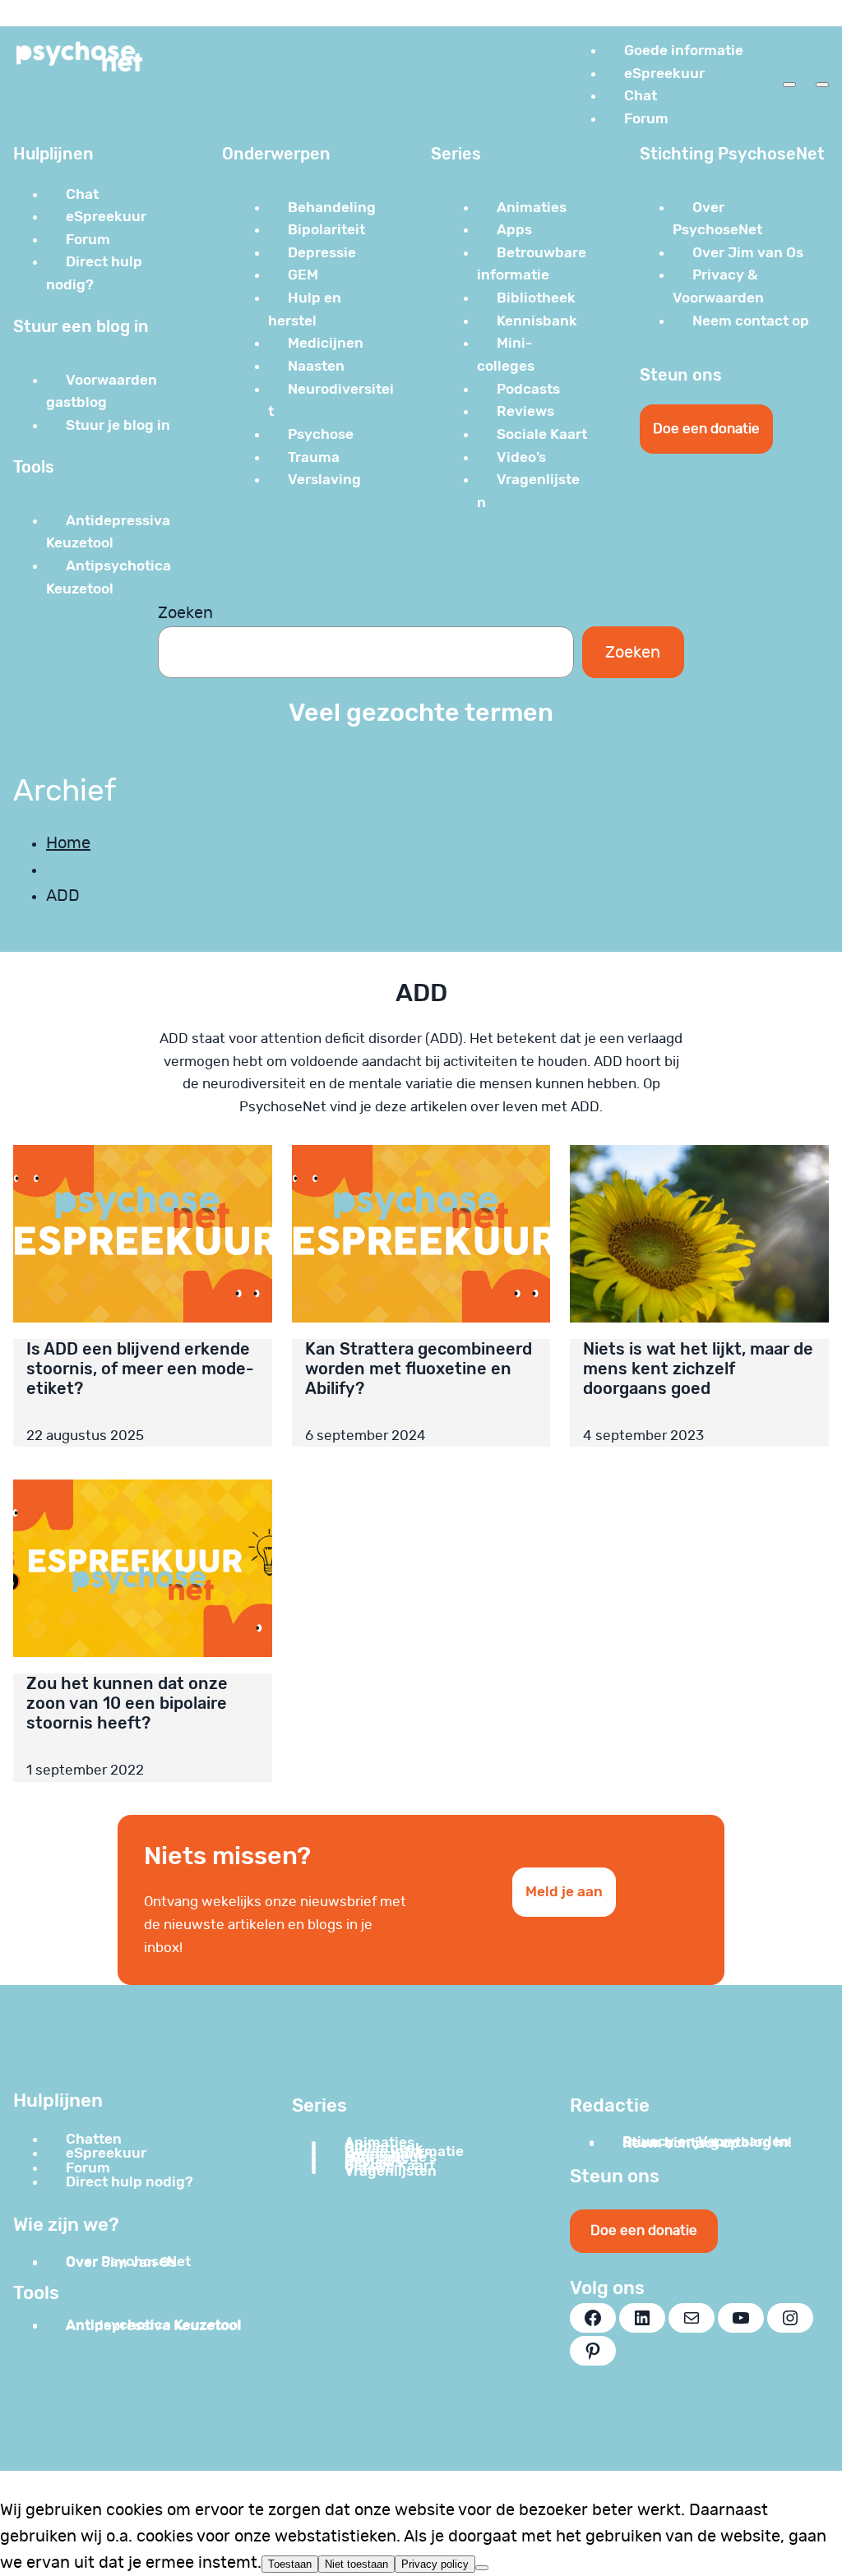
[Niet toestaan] (482, 2568)
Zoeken (185, 613)
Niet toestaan (356, 2564)
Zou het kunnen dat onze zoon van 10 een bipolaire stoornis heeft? (127, 1703)
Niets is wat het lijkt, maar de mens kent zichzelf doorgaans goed (698, 1369)
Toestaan (290, 2564)
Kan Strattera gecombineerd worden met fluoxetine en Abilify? (419, 1369)
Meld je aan (564, 1891)
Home (68, 843)
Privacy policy (435, 2564)
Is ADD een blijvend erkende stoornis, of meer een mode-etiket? (140, 1369)
